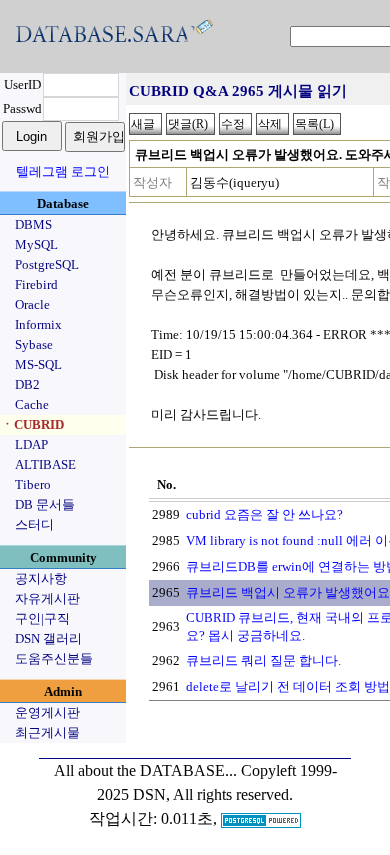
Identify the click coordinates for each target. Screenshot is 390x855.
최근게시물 (47, 732)
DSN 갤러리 (48, 638)
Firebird (36, 284)
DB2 (27, 384)
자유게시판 (47, 598)
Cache (32, 404)
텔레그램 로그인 (63, 171)
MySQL (36, 244)
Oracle (32, 304)
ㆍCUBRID (32, 424)
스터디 (34, 524)
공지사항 (41, 578)
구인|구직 (42, 618)
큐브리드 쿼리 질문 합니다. (263, 660)
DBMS (33, 224)
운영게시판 (47, 712)
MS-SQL (38, 364)
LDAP (31, 444)
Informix (38, 324)
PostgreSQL (47, 264)
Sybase (34, 344)
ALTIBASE (45, 464)
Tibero (33, 484)
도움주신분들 (54, 658)
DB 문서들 (45, 504)
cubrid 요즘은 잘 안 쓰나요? (264, 514)
